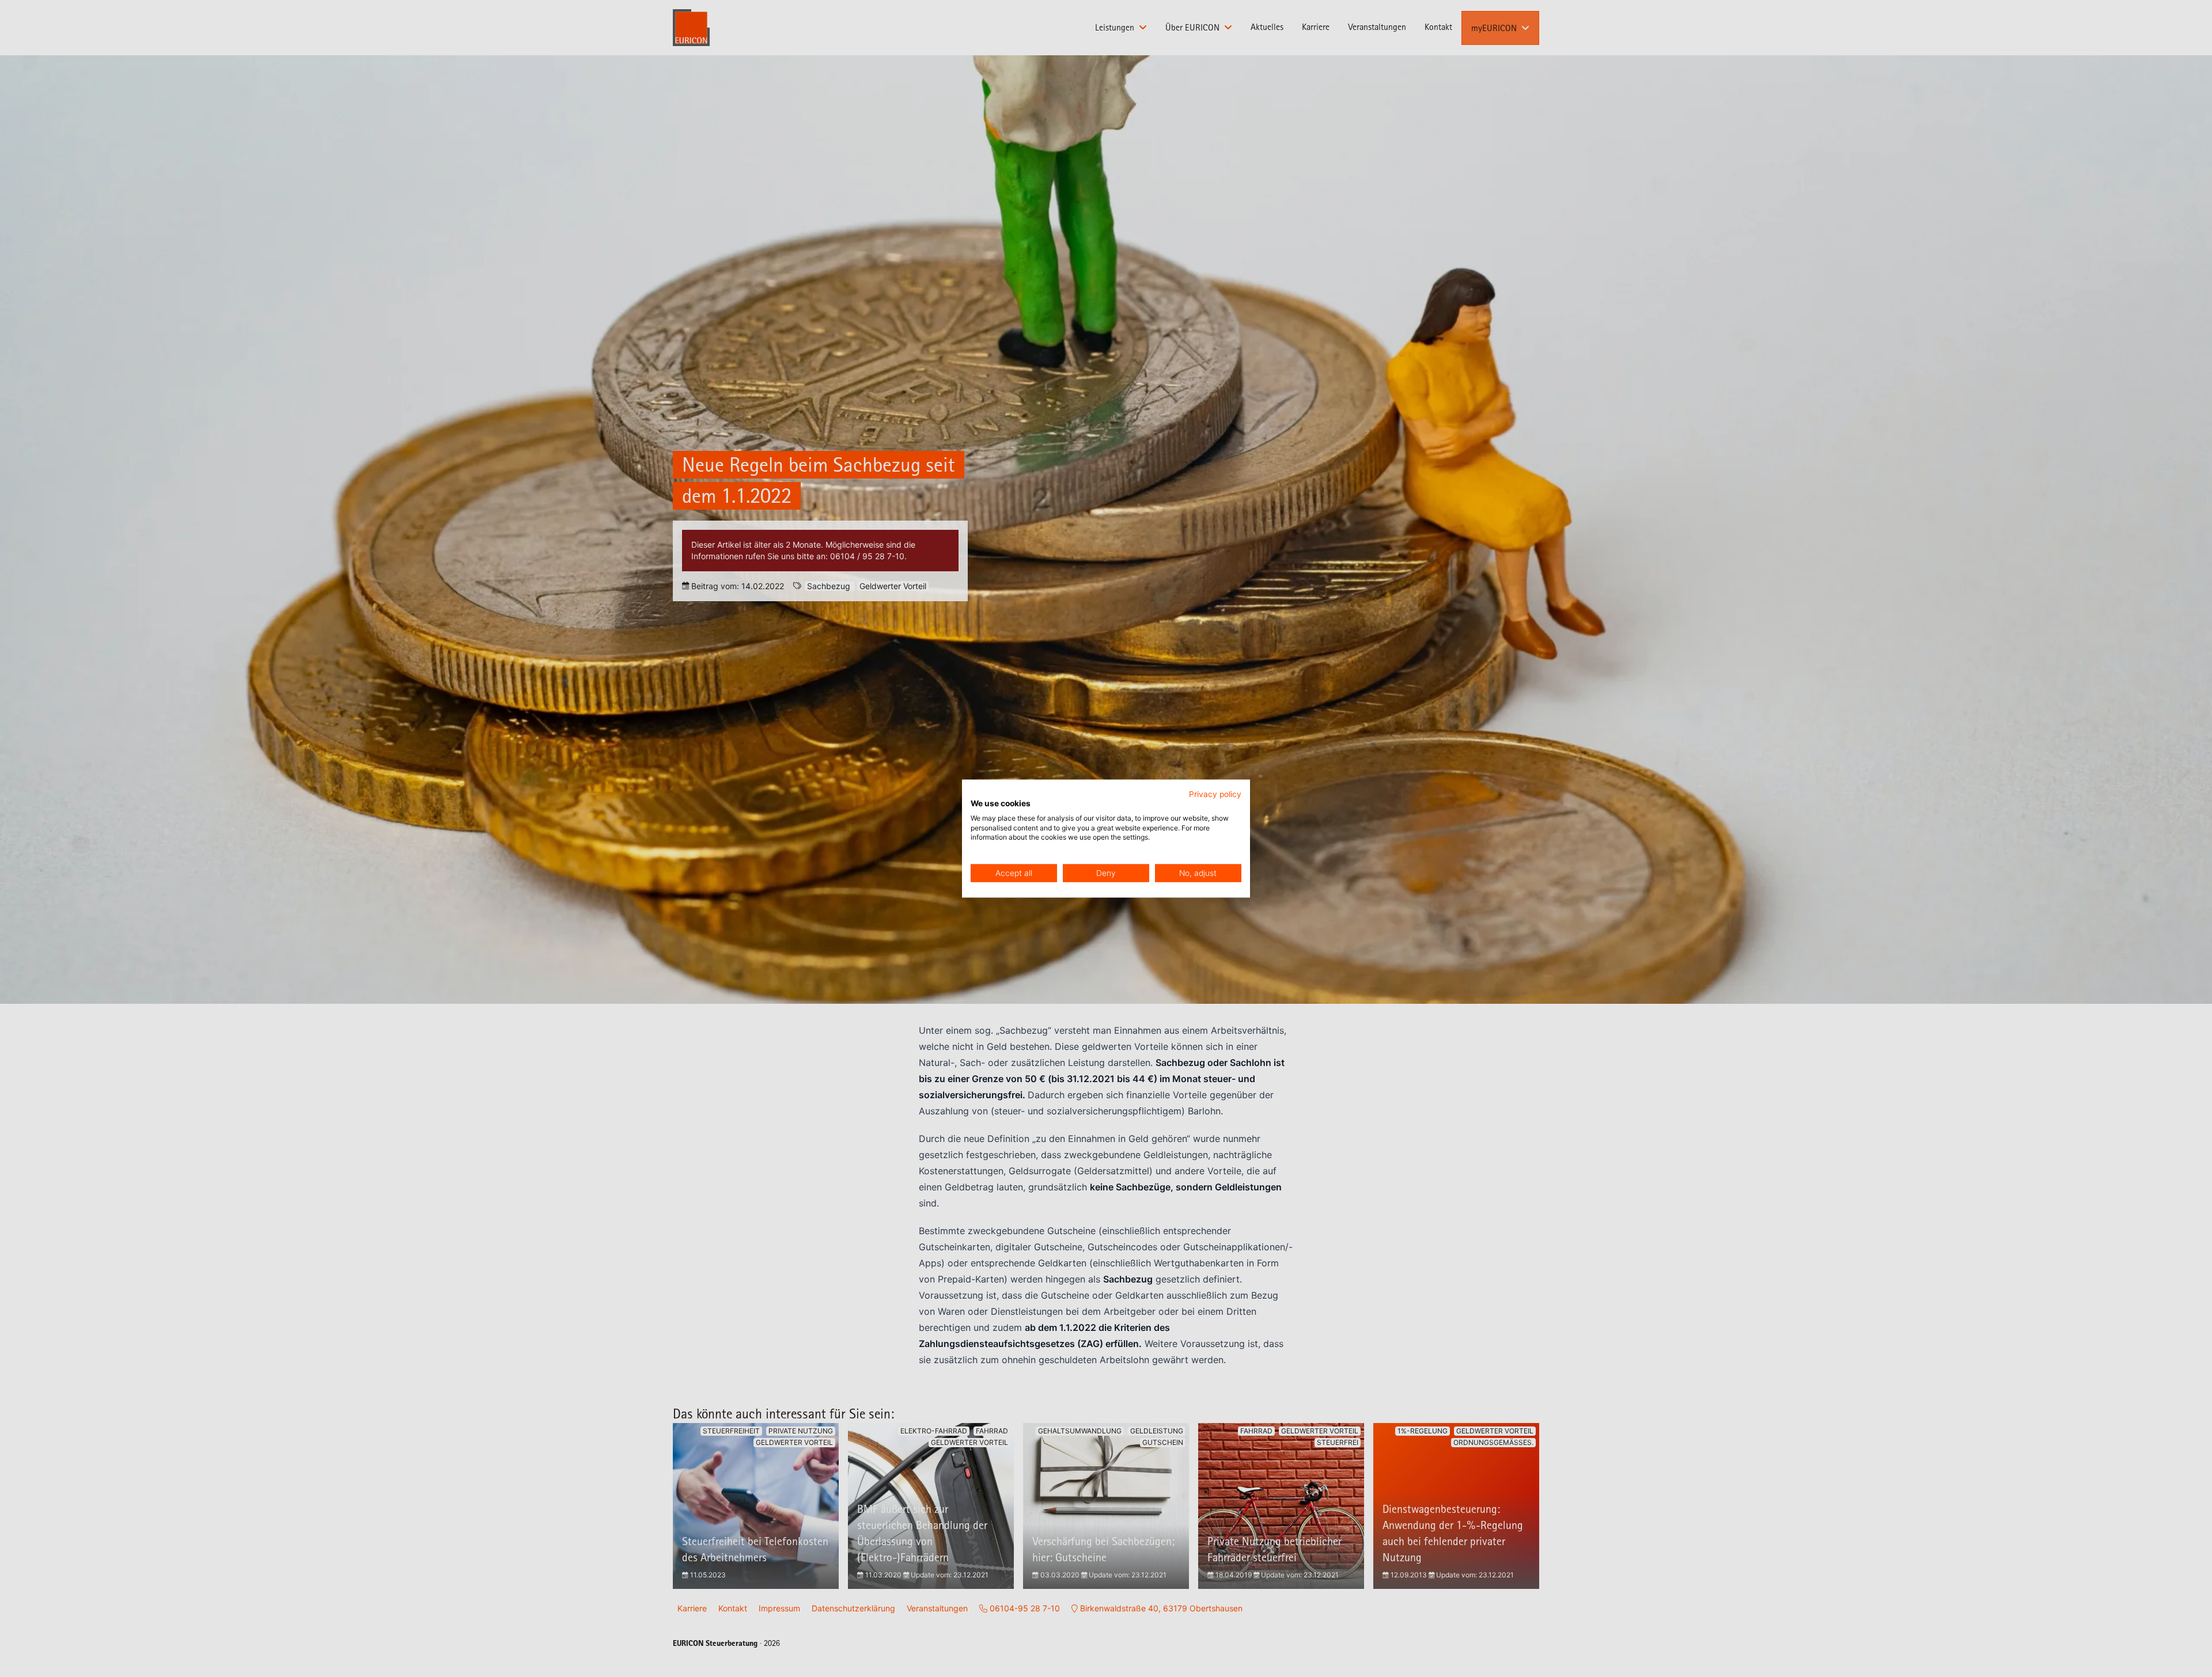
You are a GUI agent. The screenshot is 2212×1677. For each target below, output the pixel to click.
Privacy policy (1215, 794)
